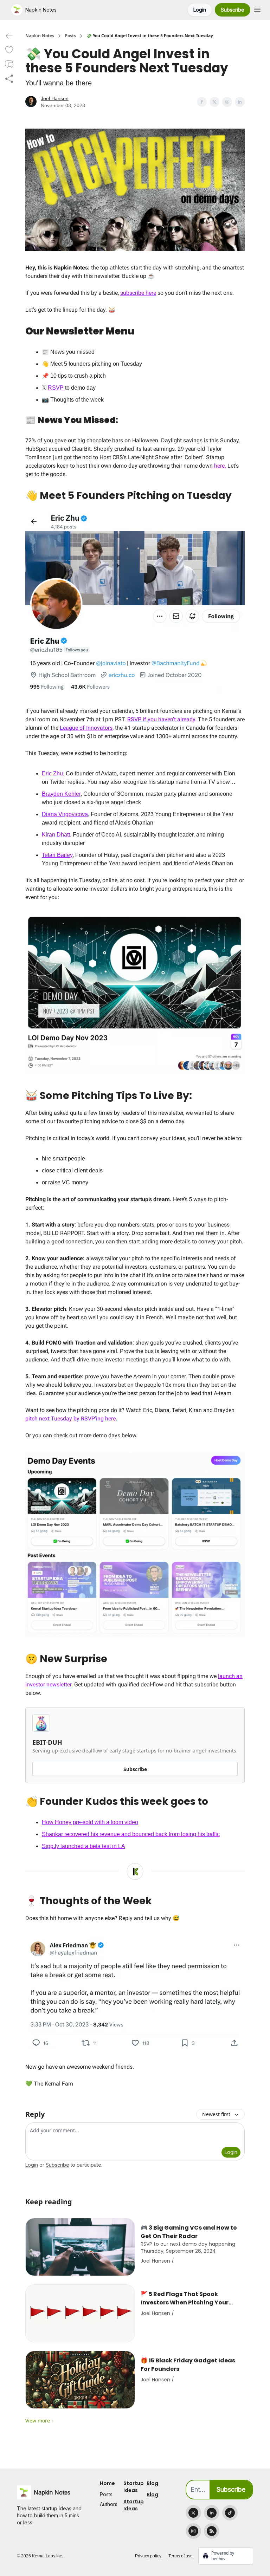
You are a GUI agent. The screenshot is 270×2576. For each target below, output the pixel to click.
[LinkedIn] (212, 2513)
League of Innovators (86, 728)
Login (200, 10)
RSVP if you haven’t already (161, 719)
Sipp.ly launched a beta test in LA (83, 1846)
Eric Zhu (52, 773)
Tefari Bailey (57, 855)
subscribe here (138, 293)
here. (219, 466)
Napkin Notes (40, 36)
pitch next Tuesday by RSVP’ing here (70, 1419)
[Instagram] (193, 2531)
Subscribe (233, 10)
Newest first (216, 2114)
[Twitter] (193, 2513)
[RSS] (212, 2531)
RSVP (56, 388)
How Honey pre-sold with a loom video (90, 1822)
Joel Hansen (55, 98)
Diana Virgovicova (65, 814)
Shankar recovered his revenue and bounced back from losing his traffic (131, 1834)
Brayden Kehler (61, 794)
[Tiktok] (230, 2513)
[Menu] (257, 9)
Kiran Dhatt (56, 835)
